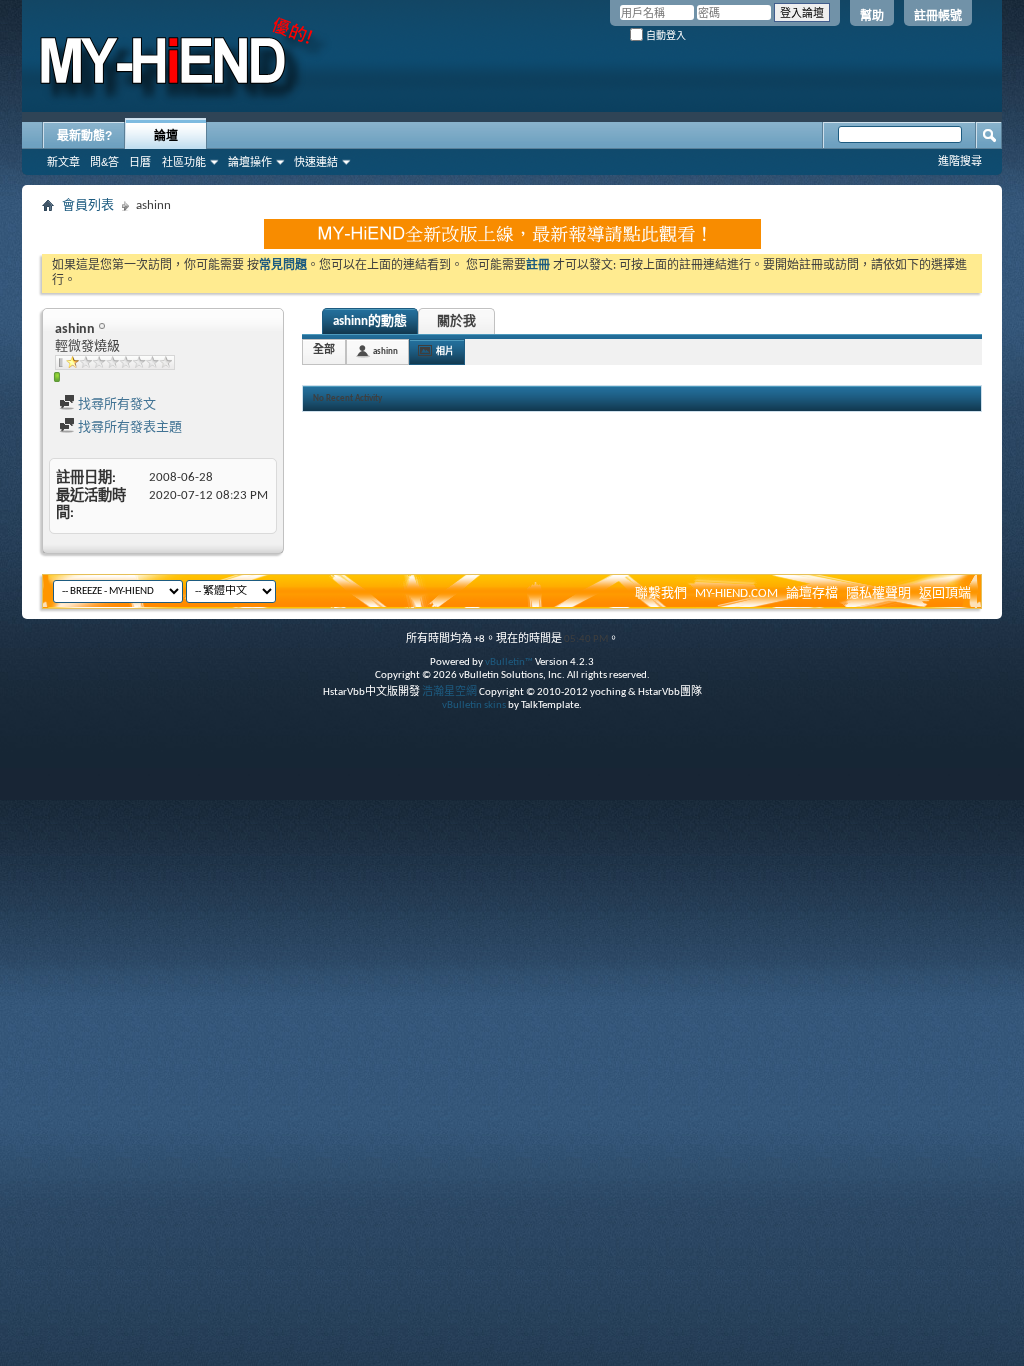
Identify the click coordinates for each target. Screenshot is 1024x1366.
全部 (324, 350)
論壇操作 (250, 162)
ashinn (385, 351)
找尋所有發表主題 (128, 427)
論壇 (166, 136)
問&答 (104, 162)
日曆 (140, 162)
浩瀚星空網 (449, 692)
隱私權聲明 (878, 593)
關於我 (456, 321)
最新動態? (84, 136)
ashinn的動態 (370, 321)
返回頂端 (945, 593)
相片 (445, 351)
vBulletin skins (474, 705)
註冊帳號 (938, 16)
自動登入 (664, 35)
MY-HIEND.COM (736, 593)
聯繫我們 (661, 593)
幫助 (872, 16)
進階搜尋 (960, 161)
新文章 (63, 162)
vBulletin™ (509, 662)
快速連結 (316, 162)
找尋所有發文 (115, 404)
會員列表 (88, 205)
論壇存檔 (812, 593)
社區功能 (184, 162)
